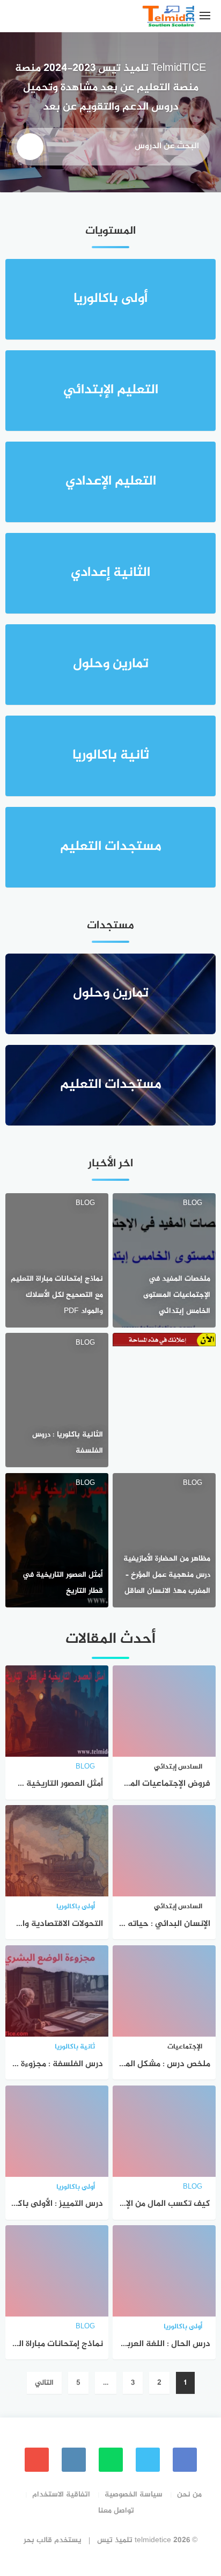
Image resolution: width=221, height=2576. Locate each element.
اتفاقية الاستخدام (61, 2495)
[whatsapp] (111, 2460)
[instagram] (74, 2460)
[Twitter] (148, 2460)
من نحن (189, 2495)
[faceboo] (185, 2460)
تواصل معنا (116, 2511)
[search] (30, 147)
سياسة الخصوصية (134, 2495)
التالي (44, 2383)
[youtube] (37, 2460)
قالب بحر (38, 2540)
